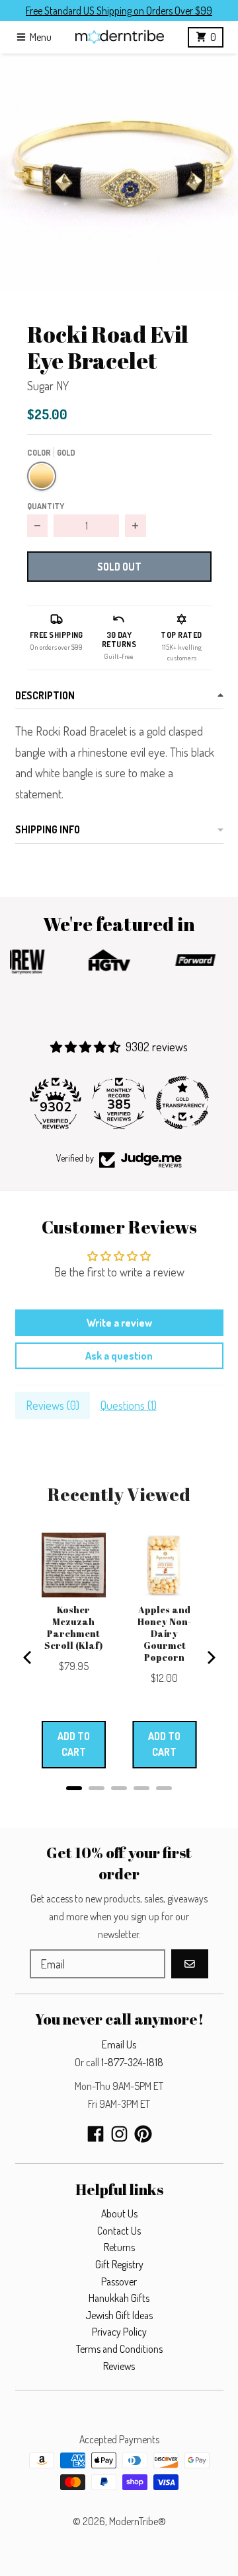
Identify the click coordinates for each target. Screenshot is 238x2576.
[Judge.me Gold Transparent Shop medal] (182, 1103)
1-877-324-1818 (132, 2062)
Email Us (119, 2044)
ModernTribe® (138, 2521)
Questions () (129, 1405)
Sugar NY (48, 386)
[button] (119, 172)
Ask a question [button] (119, 1356)
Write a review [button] (119, 1323)
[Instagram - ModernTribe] (119, 2134)
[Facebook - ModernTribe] (96, 2134)
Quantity (46, 506)
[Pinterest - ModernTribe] (143, 2134)
